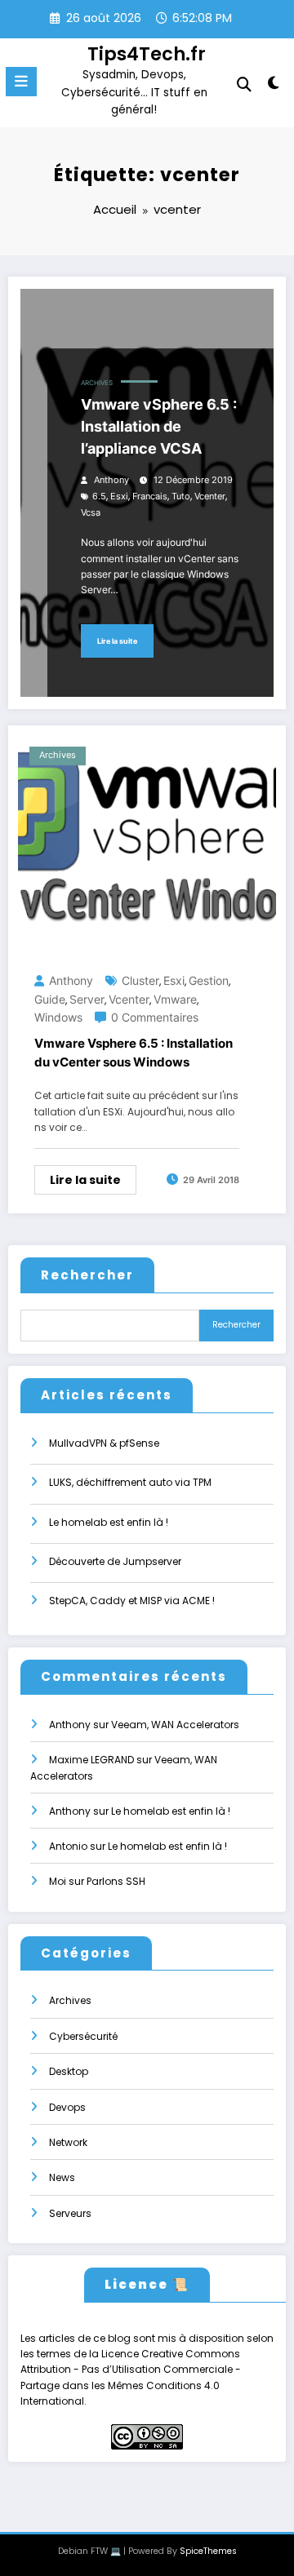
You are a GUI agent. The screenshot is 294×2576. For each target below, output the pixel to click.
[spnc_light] (274, 86)
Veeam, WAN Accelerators (175, 1725)
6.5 (99, 497)
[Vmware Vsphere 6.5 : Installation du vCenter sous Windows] (147, 845)
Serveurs (70, 2213)
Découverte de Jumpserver (115, 1561)
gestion (209, 980)
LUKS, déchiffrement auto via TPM (130, 1482)
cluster (140, 980)
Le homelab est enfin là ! (109, 1522)
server (87, 999)
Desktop (69, 2071)
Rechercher (87, 1275)
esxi (119, 497)
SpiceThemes (208, 2551)
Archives (97, 383)
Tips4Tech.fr (147, 54)
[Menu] (21, 82)
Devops (67, 2107)
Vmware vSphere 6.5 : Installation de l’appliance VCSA (159, 426)
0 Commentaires (155, 1017)
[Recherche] (244, 84)
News (62, 2177)
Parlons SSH (116, 1881)
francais (150, 497)
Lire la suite (117, 641)
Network (68, 2142)
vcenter (210, 497)
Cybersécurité (83, 2036)
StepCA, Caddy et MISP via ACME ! (132, 1601)
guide (50, 999)
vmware (175, 999)
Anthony (111, 480)
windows (58, 1017)
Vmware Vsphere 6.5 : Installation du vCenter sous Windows (134, 1053)
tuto (181, 497)
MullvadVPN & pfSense (104, 1443)
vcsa (91, 513)
